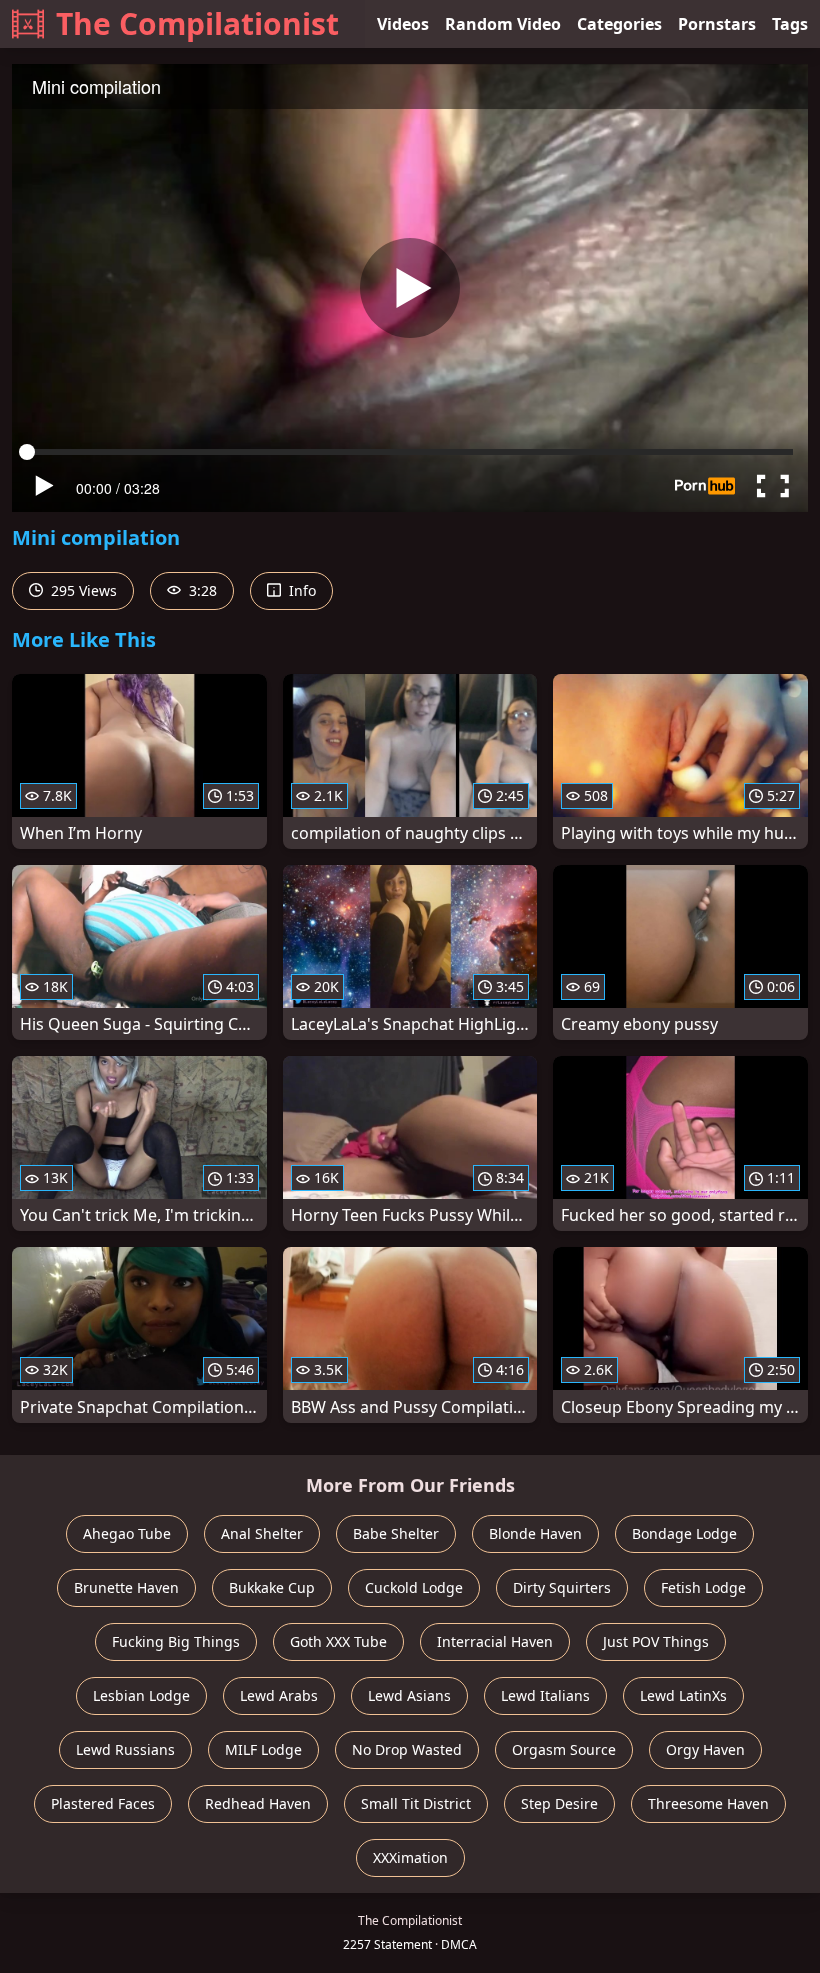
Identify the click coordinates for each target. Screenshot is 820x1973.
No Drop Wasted (407, 1749)
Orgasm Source (564, 1749)
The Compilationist (197, 23)
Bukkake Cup (272, 1587)
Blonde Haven (535, 1533)
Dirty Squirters (562, 1587)
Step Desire (559, 1803)
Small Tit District (416, 1803)
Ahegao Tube (127, 1533)
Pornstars (717, 24)
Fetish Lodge (703, 1587)
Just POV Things (656, 1641)
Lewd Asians (409, 1695)
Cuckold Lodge (414, 1587)
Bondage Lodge (684, 1533)
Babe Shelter (396, 1533)
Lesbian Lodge (141, 1695)
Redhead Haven (258, 1803)
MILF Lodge (263, 1749)
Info (300, 590)
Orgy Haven (705, 1749)
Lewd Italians (545, 1695)
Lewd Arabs (279, 1695)
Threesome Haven (708, 1803)
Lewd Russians (125, 1749)
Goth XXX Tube (338, 1641)
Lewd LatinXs (683, 1695)
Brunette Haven (126, 1587)
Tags (790, 24)
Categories (619, 24)
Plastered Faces (103, 1803)
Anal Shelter (262, 1533)
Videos (403, 24)
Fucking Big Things (176, 1641)
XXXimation (410, 1857)
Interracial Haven (495, 1641)
